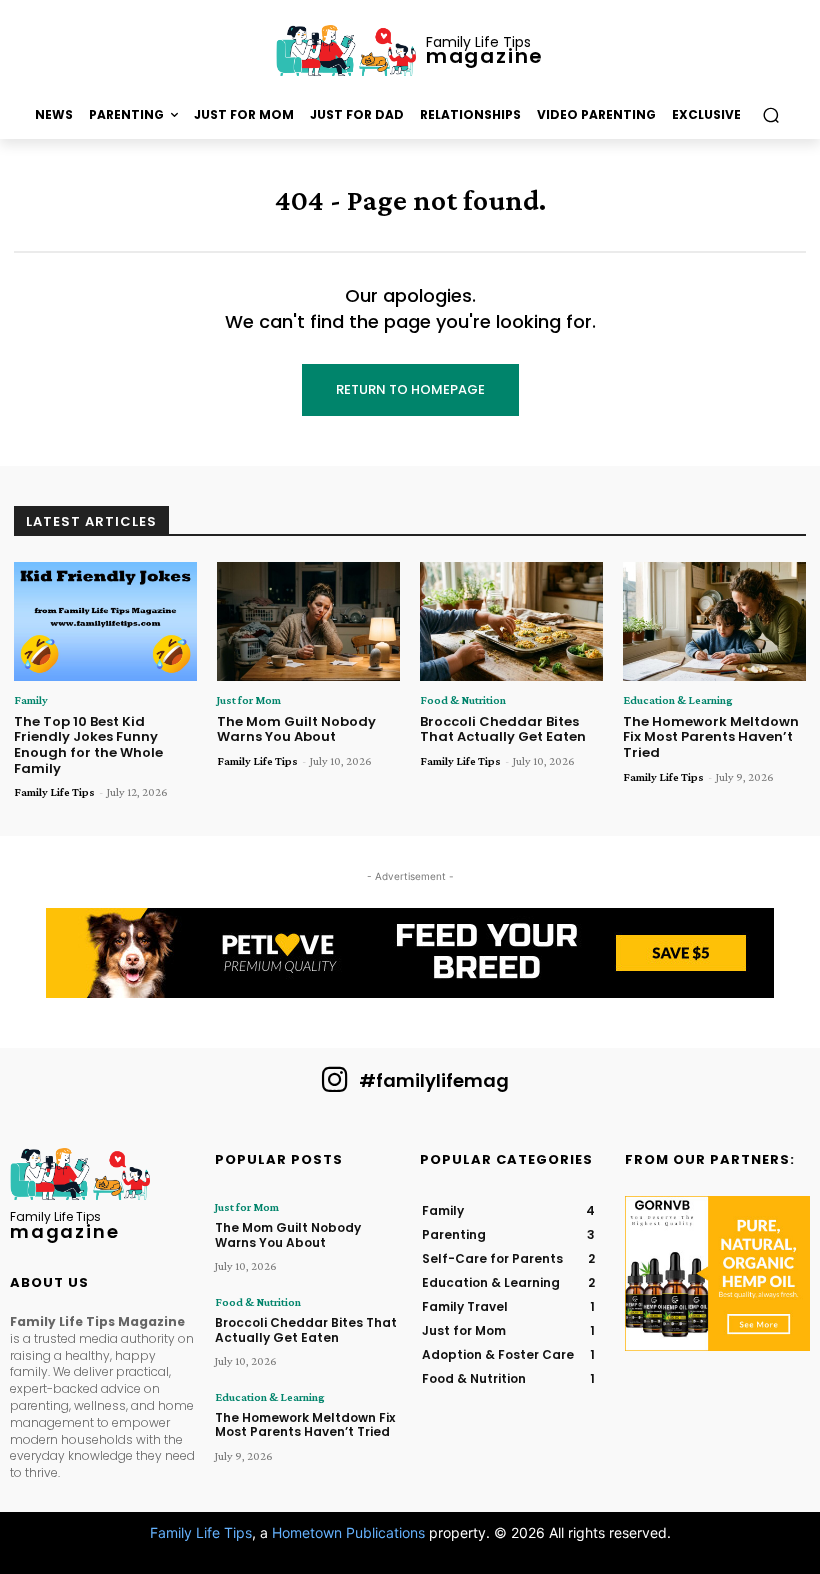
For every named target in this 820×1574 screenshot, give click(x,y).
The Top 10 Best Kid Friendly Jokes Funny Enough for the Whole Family (88, 745)
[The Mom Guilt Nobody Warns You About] (308, 621)
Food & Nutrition (463, 700)
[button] (770, 115)
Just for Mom (249, 700)
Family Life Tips (54, 792)
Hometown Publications (348, 1532)
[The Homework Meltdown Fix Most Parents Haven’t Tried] (714, 621)
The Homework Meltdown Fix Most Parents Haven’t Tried (711, 737)
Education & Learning (678, 700)
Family (31, 700)
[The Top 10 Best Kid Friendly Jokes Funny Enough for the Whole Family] (105, 621)
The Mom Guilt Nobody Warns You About (296, 729)
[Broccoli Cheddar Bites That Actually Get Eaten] (511, 621)
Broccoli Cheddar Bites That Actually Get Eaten (503, 729)
